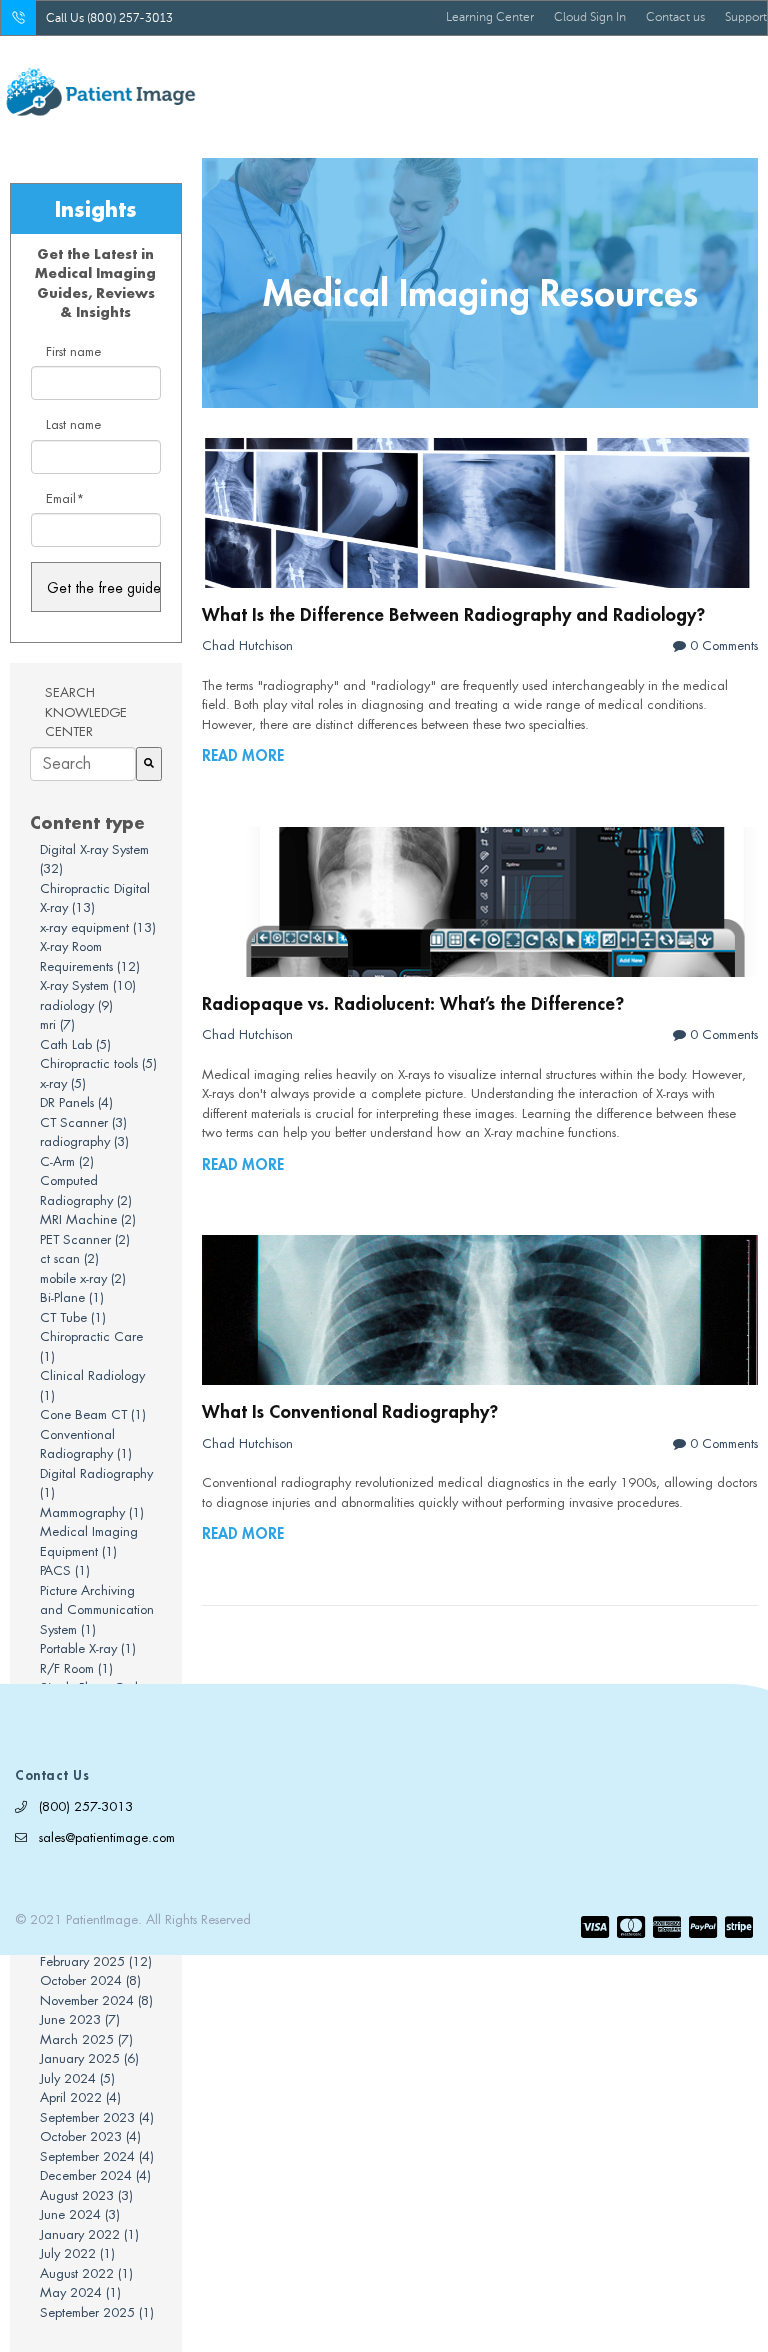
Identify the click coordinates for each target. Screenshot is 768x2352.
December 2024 (95, 2175)
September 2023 (97, 2117)
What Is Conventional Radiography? (350, 1411)
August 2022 (86, 2273)
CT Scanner (83, 1122)
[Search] (149, 764)
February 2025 (96, 1961)
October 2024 (90, 1980)
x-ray (63, 1083)
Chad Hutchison (247, 645)
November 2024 (96, 2000)
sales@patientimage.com (107, 1837)
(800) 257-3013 (86, 1806)
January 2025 (89, 2058)
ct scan (69, 1258)
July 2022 (77, 2253)
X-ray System (88, 985)
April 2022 (80, 2097)
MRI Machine (88, 1219)
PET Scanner (85, 1239)
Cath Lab (75, 1044)
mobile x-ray (83, 1278)
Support (746, 17)
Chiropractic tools (98, 1063)
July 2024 (77, 2078)
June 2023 (80, 2019)
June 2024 (80, 2214)
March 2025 (86, 2039)
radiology (76, 1005)
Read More (243, 755)
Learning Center (490, 17)
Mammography (92, 1512)
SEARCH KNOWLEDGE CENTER (86, 712)
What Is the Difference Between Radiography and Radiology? (453, 614)
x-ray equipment (98, 927)
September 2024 (97, 2156)
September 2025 (97, 2312)
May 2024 (80, 2292)
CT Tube (73, 1317)
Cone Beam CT (93, 1414)
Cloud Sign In (590, 17)
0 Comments (722, 645)
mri (57, 1024)
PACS (65, 1570)
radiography (84, 1141)
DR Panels (76, 1102)
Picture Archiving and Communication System (97, 1610)
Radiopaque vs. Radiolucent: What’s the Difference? (413, 1003)
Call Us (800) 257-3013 (109, 18)
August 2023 (86, 2195)
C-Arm (67, 1161)
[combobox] (83, 764)
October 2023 (90, 2136)
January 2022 (89, 2234)
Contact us (675, 17)
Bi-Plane (72, 1297)
